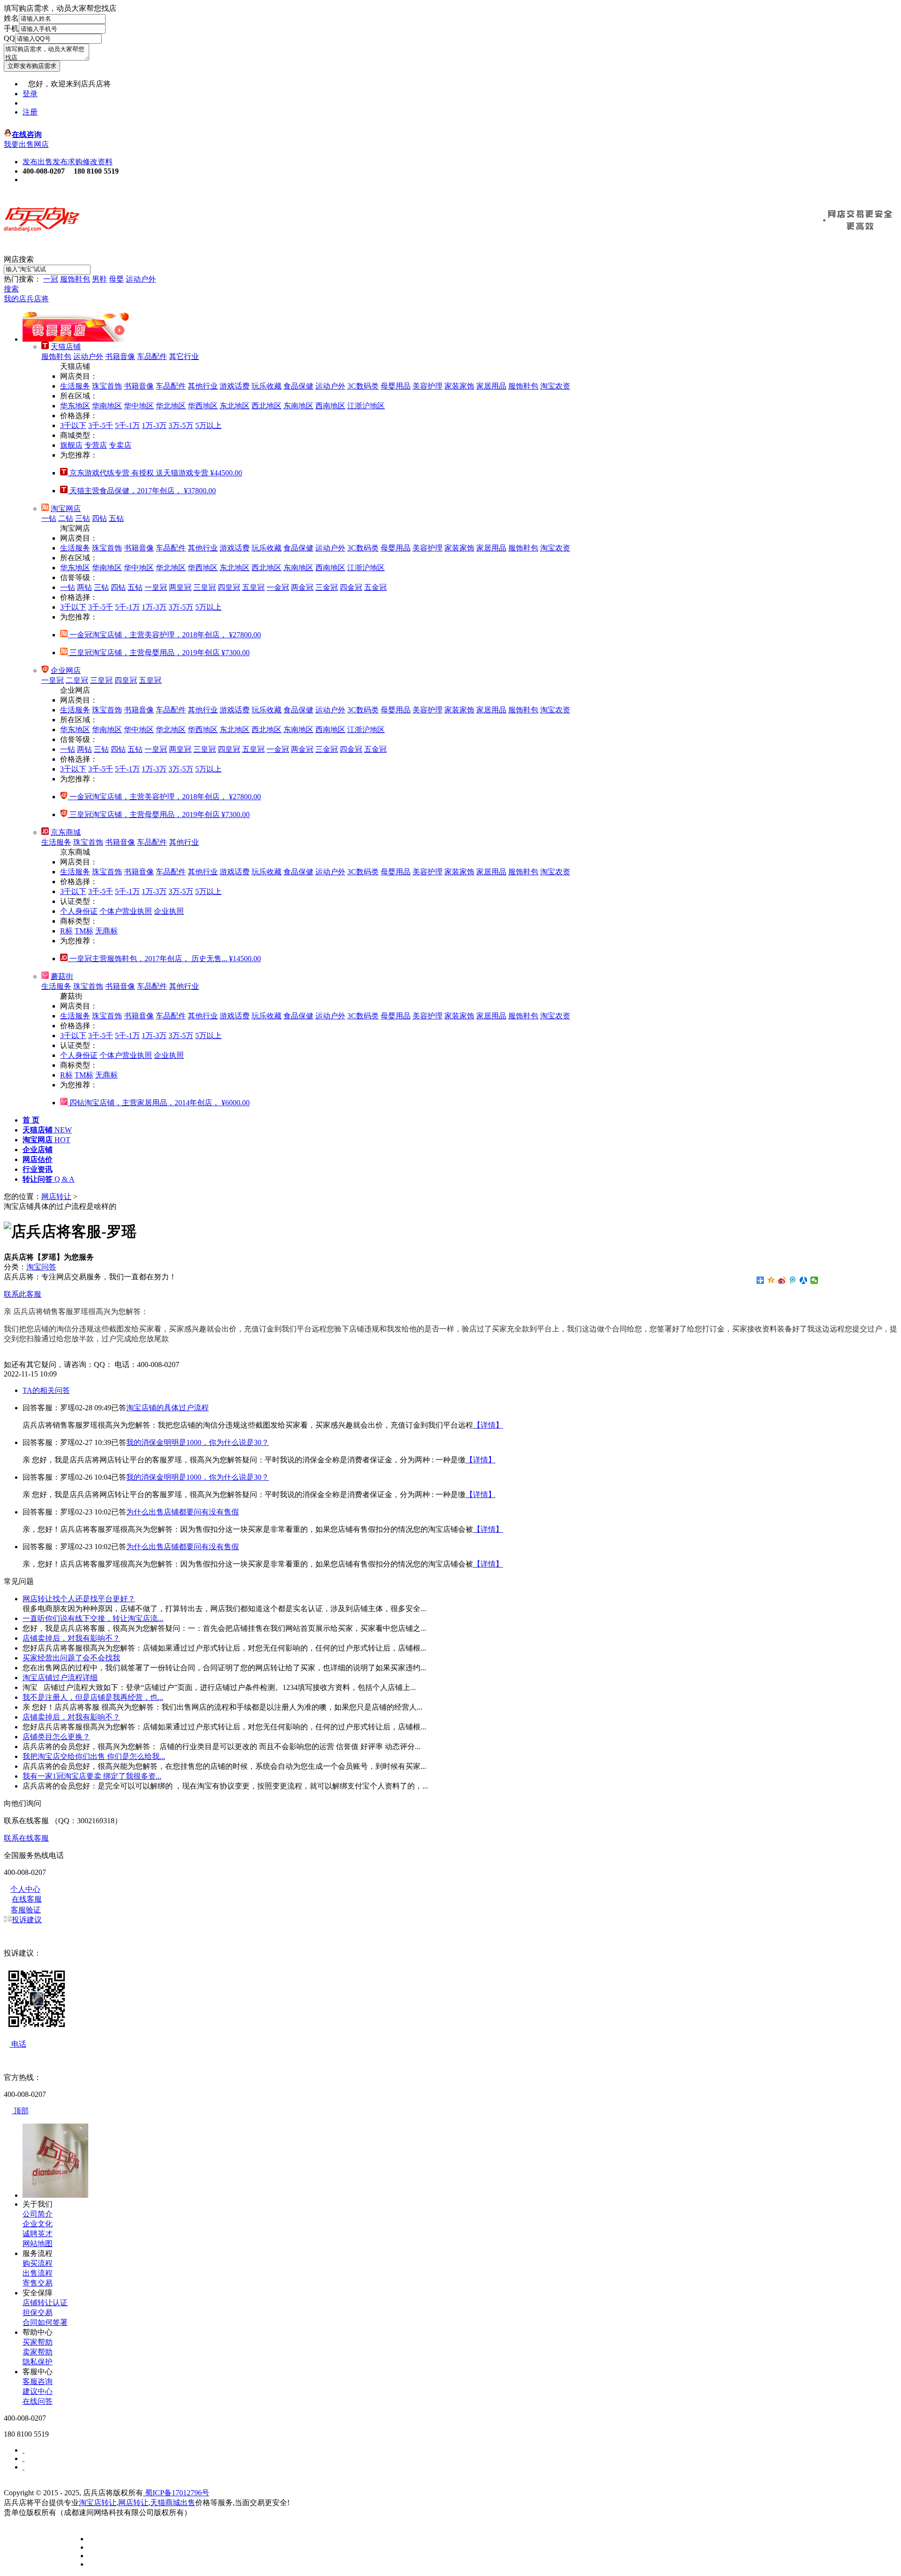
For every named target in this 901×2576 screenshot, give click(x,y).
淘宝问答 (41, 1267)
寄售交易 (38, 2283)
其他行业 (203, 386)
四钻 (99, 518)
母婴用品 (396, 386)
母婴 (116, 279)
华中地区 (139, 406)
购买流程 (38, 2263)
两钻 (84, 587)
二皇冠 (77, 680)
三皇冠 (205, 587)
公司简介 (38, 2214)
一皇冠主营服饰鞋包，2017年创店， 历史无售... (164, 959)
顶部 (20, 2111)
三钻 (83, 518)
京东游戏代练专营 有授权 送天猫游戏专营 (155, 473)
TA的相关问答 (46, 1390)
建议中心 (38, 2391)
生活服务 (75, 386)
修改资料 (98, 162)
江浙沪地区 (366, 406)
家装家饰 (459, 386)
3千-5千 (101, 425)
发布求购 (68, 162)
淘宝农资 (555, 386)
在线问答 (38, 2401)
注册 (30, 112)
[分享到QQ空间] (771, 1280)
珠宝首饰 (107, 386)
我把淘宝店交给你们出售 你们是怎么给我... (94, 1756)
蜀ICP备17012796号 (176, 2493)
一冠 (51, 279)
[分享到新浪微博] (782, 1280)
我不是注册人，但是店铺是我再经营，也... (93, 1697)
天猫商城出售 (173, 2503)
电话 (18, 2044)
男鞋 (99, 279)
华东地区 (75, 406)
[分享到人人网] (804, 1280)
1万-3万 (154, 425)
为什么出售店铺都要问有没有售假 (183, 1512)
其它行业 (184, 356)
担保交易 (38, 2312)
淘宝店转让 (98, 2503)
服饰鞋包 (75, 279)
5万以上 (208, 425)
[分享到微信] (814, 1280)
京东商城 (66, 832)
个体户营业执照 (126, 911)
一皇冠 (156, 587)
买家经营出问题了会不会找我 (71, 1658)
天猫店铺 (66, 347)
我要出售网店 (26, 144)
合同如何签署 (45, 2322)
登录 (30, 94)
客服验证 (26, 1910)
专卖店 (120, 445)
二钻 (66, 518)
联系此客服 (23, 1294)
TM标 (84, 931)
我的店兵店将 (26, 299)
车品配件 (152, 356)
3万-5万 (181, 425)
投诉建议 (27, 1920)
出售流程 (38, 2273)
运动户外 (141, 279)
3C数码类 (363, 386)
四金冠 (351, 587)
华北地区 (171, 406)
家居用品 (491, 386)
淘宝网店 (66, 508)
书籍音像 (120, 356)
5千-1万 (127, 425)
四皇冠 (229, 587)
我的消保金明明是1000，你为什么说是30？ (198, 1442)
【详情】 (488, 1425)
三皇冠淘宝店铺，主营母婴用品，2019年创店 (159, 653)
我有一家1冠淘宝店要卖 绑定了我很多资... (92, 1776)
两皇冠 (180, 587)
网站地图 (38, 2243)
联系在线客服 (26, 1838)
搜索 (11, 289)
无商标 (107, 931)
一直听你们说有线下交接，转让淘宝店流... (93, 1618)
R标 (66, 931)
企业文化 (38, 2224)
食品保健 (298, 386)
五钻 (116, 518)
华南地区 (107, 406)
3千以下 (73, 425)
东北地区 (235, 406)
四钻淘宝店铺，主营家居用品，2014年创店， (159, 1103)
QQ (9, 38)
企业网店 (66, 670)
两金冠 (302, 587)
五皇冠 (253, 587)
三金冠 (327, 587)
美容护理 (428, 386)
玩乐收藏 (267, 386)
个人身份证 (79, 911)
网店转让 (56, 1196)
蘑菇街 (62, 976)
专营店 (96, 445)
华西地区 (203, 406)
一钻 (49, 518)
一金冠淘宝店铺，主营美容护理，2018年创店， (164, 635)
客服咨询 (38, 2381)
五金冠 (375, 587)
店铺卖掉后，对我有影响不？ (71, 1638)
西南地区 (330, 406)
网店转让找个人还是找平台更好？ (79, 1599)
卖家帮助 (38, 2352)
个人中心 (25, 1889)
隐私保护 (38, 2362)
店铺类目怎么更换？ (56, 1737)
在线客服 (27, 1899)
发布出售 (38, 162)
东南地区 (298, 406)
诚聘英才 (38, 2234)
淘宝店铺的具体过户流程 (168, 1408)
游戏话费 (235, 386)
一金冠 (278, 587)
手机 (11, 28)
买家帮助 (38, 2342)
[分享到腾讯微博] (793, 1280)
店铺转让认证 (45, 2303)
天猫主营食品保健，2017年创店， (142, 491)
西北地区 (267, 406)
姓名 (11, 18)
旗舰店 (71, 445)
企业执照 (169, 911)
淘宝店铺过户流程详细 (60, 1678)
